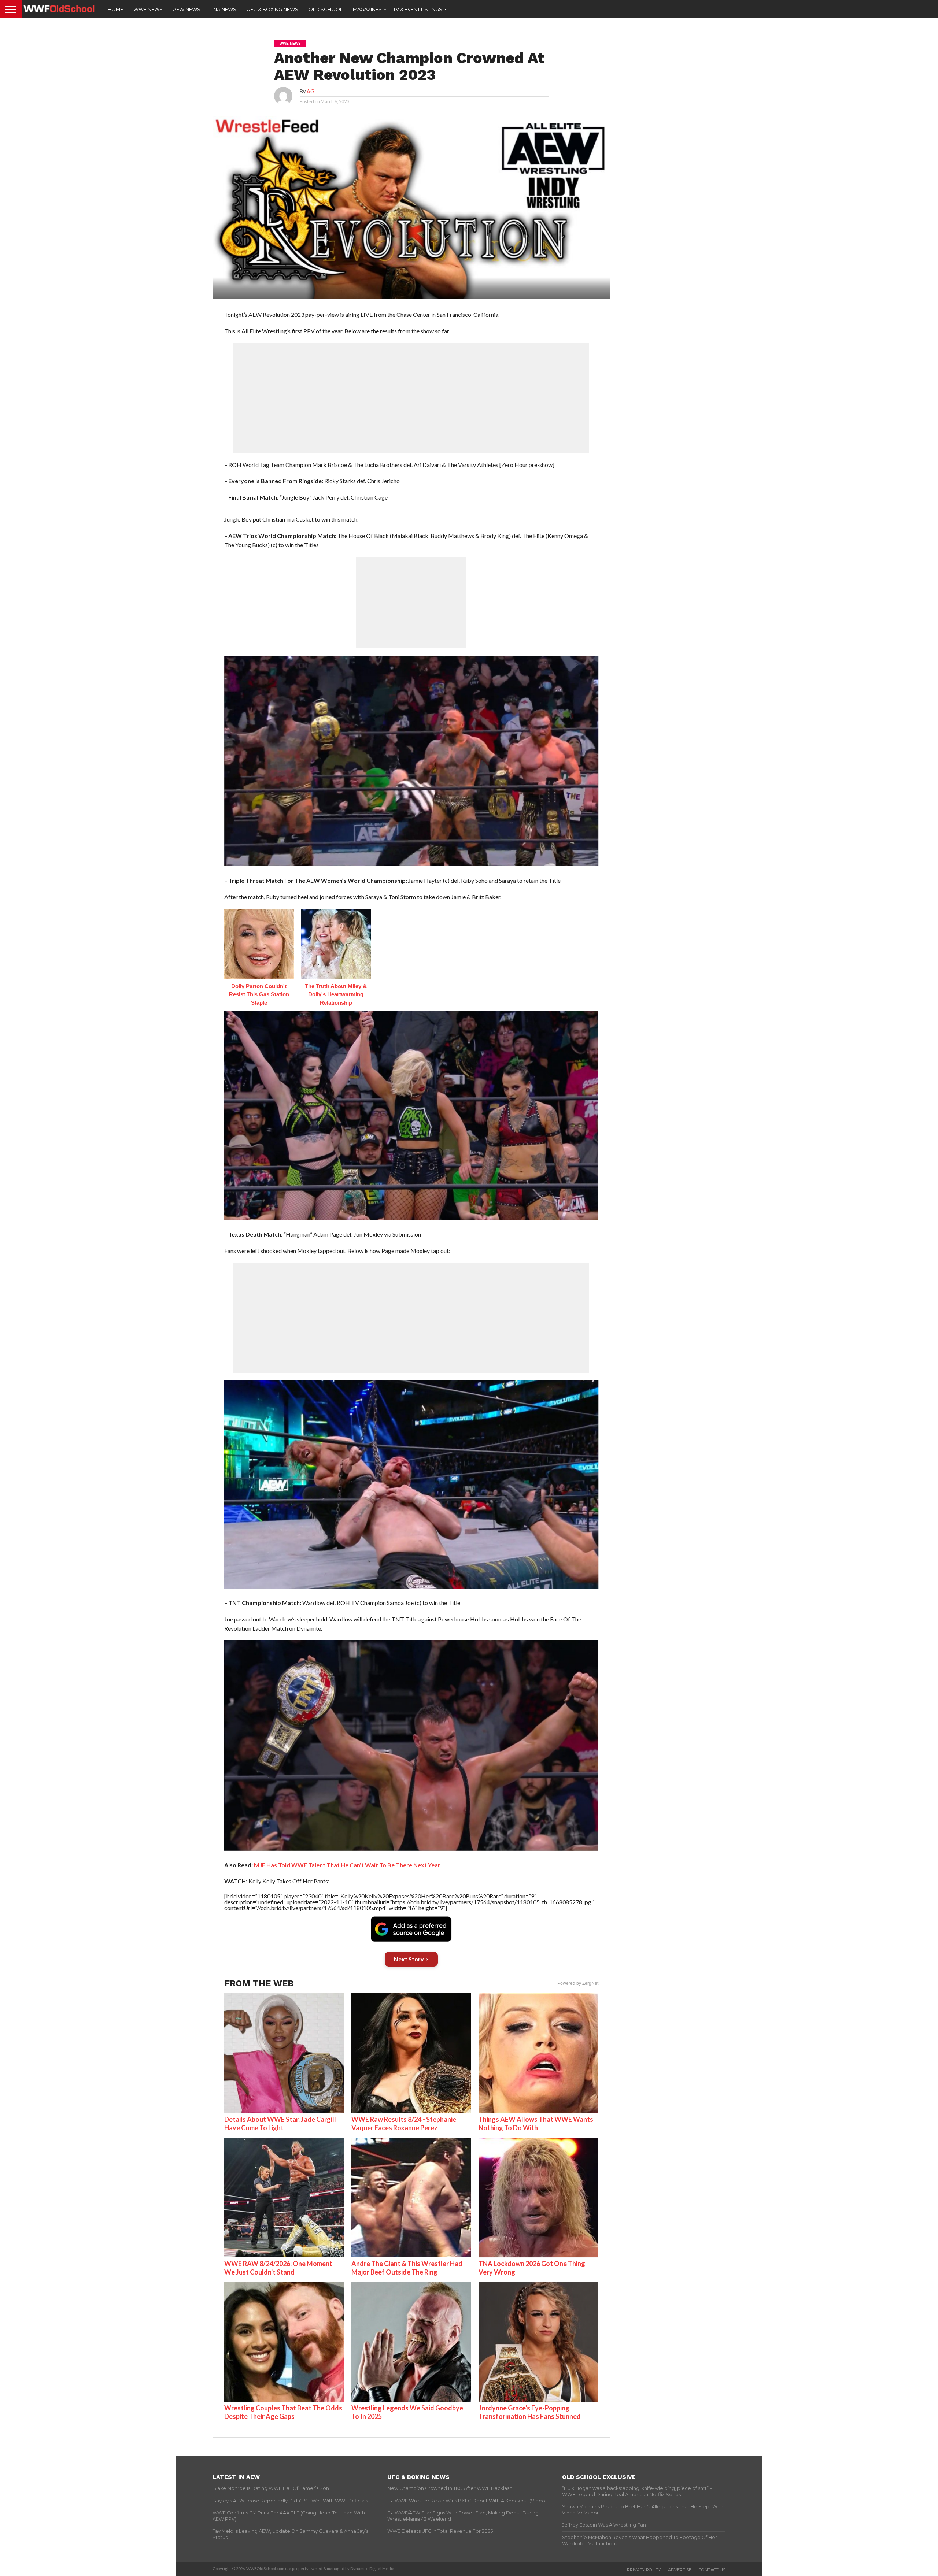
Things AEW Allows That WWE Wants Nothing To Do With (536, 2123)
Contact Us (712, 2570)
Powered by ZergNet (578, 1983)
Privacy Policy (644, 2570)
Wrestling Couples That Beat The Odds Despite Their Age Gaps (283, 2412)
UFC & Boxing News (272, 9)
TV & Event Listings (418, 9)
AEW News (187, 9)
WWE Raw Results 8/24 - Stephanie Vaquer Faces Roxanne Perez (404, 2123)
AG (311, 91)
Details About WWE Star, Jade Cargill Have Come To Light (280, 2123)
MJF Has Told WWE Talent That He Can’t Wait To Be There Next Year (347, 1865)
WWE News (148, 9)
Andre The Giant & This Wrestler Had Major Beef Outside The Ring (407, 2268)
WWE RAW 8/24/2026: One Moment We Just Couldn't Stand (278, 2268)
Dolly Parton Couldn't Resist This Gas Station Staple (259, 994)
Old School (326, 9)
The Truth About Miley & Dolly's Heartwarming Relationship (336, 994)
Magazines (367, 9)
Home (115, 9)
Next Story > (411, 1959)
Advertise (680, 2570)
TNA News (224, 9)
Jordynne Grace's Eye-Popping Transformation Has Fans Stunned (530, 2412)
